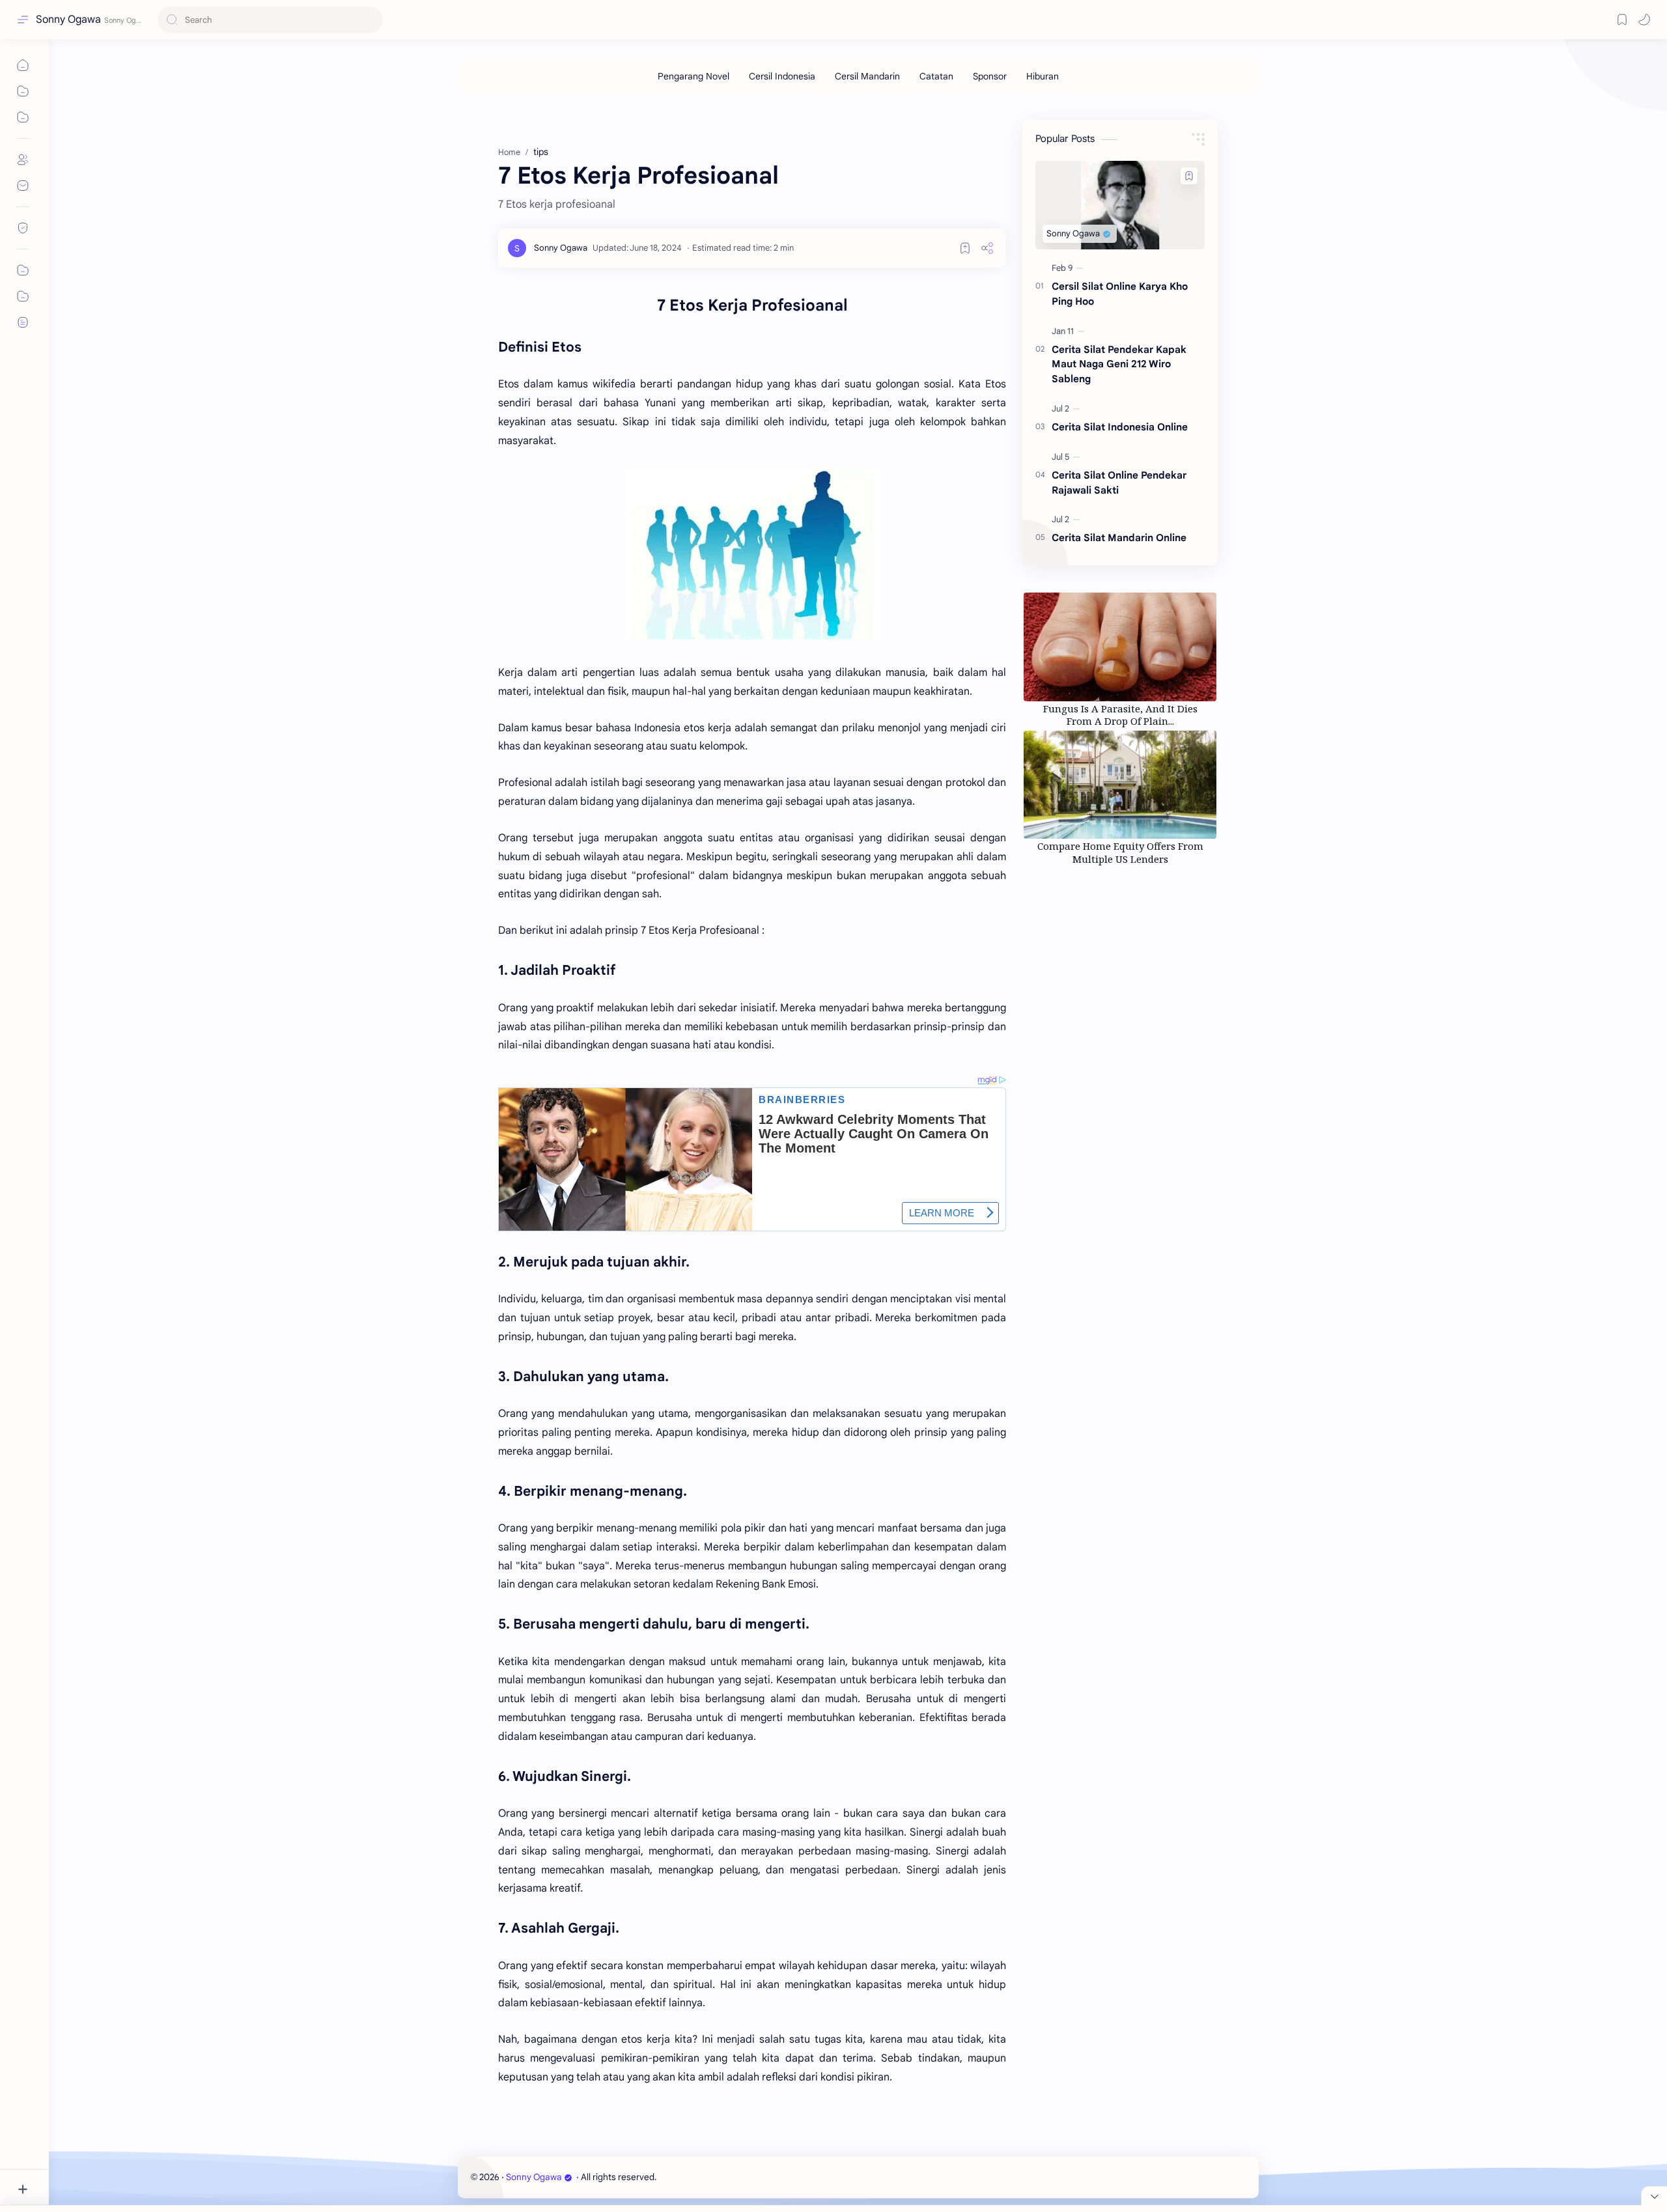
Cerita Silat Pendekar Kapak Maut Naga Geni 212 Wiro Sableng (1119, 364)
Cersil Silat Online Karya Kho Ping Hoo (1120, 294)
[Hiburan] (1043, 76)
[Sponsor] (990, 76)
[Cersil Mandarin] (867, 76)
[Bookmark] (1622, 20)
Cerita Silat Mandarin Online (1119, 538)
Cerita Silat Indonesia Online (1120, 427)
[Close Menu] (1654, 2196)
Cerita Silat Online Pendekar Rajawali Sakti (1119, 483)
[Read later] (965, 248)
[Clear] (371, 20)
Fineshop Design (748, 2177)
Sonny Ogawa (68, 20)
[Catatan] (936, 76)
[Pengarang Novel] (693, 76)
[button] (1644, 20)
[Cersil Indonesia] (782, 76)
